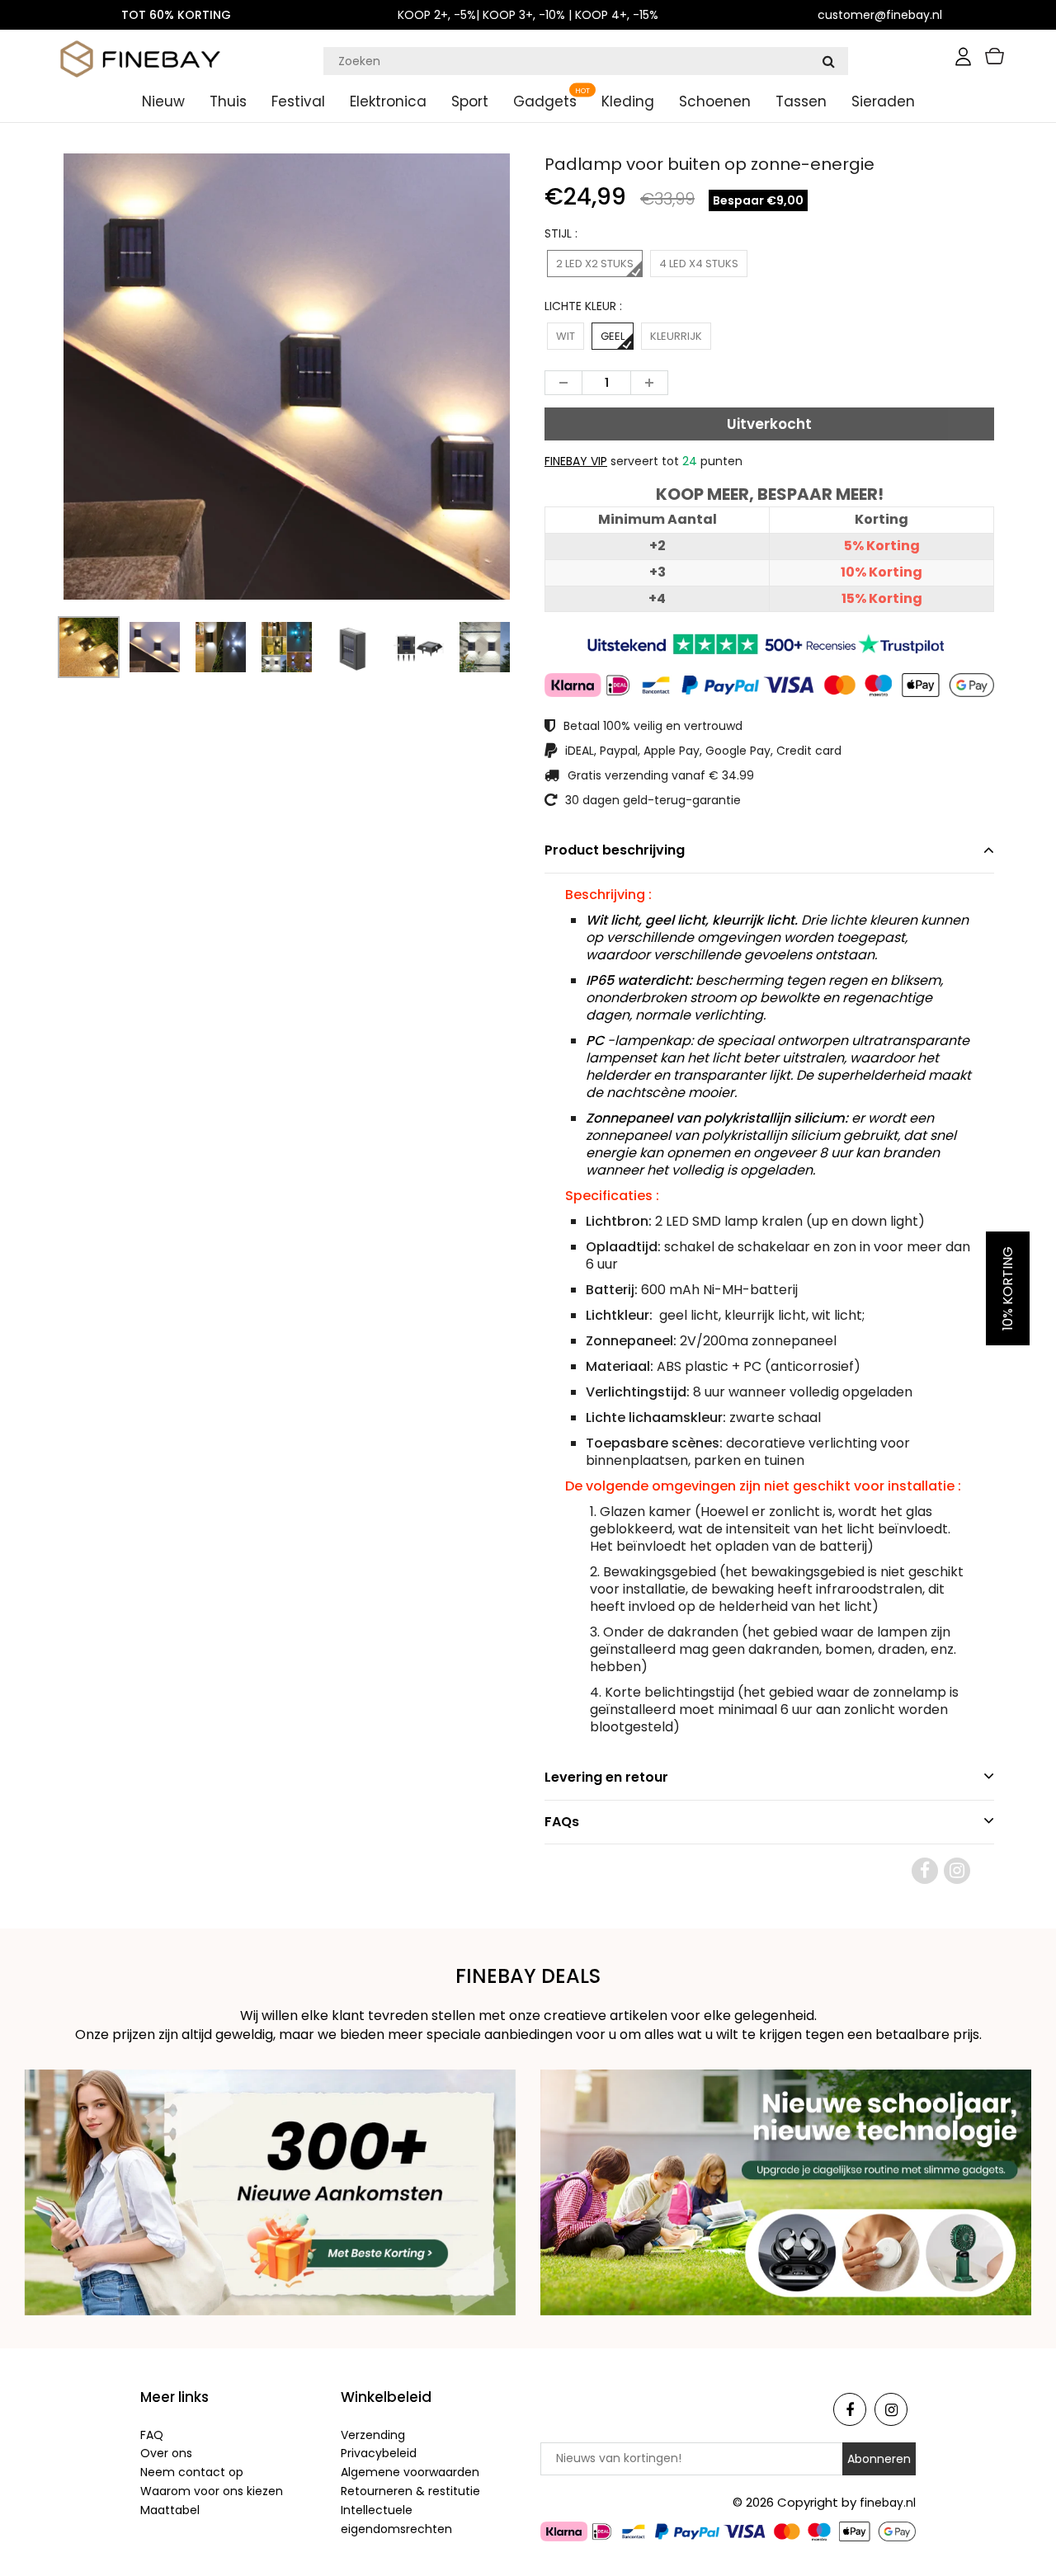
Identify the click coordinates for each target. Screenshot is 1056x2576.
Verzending (373, 2435)
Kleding (628, 101)
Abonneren (879, 2459)
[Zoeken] (828, 61)
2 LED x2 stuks (595, 264)
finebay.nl (888, 2503)
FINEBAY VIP (576, 461)
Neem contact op (192, 2472)
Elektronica (388, 101)
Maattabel (170, 2510)
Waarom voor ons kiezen (212, 2491)
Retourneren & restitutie (410, 2491)
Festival (298, 101)
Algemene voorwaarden (410, 2472)
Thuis (228, 101)
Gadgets (545, 101)
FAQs (562, 1822)
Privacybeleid (379, 2453)
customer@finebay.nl (880, 15)
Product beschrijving (615, 850)
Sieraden (883, 101)
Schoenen (715, 101)
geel (613, 336)
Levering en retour (606, 1777)
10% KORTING (1008, 1288)
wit (566, 336)
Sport (470, 101)
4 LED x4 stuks (699, 264)
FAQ (152, 2435)
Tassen (801, 101)
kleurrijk (676, 336)
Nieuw (163, 101)
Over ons (166, 2453)
